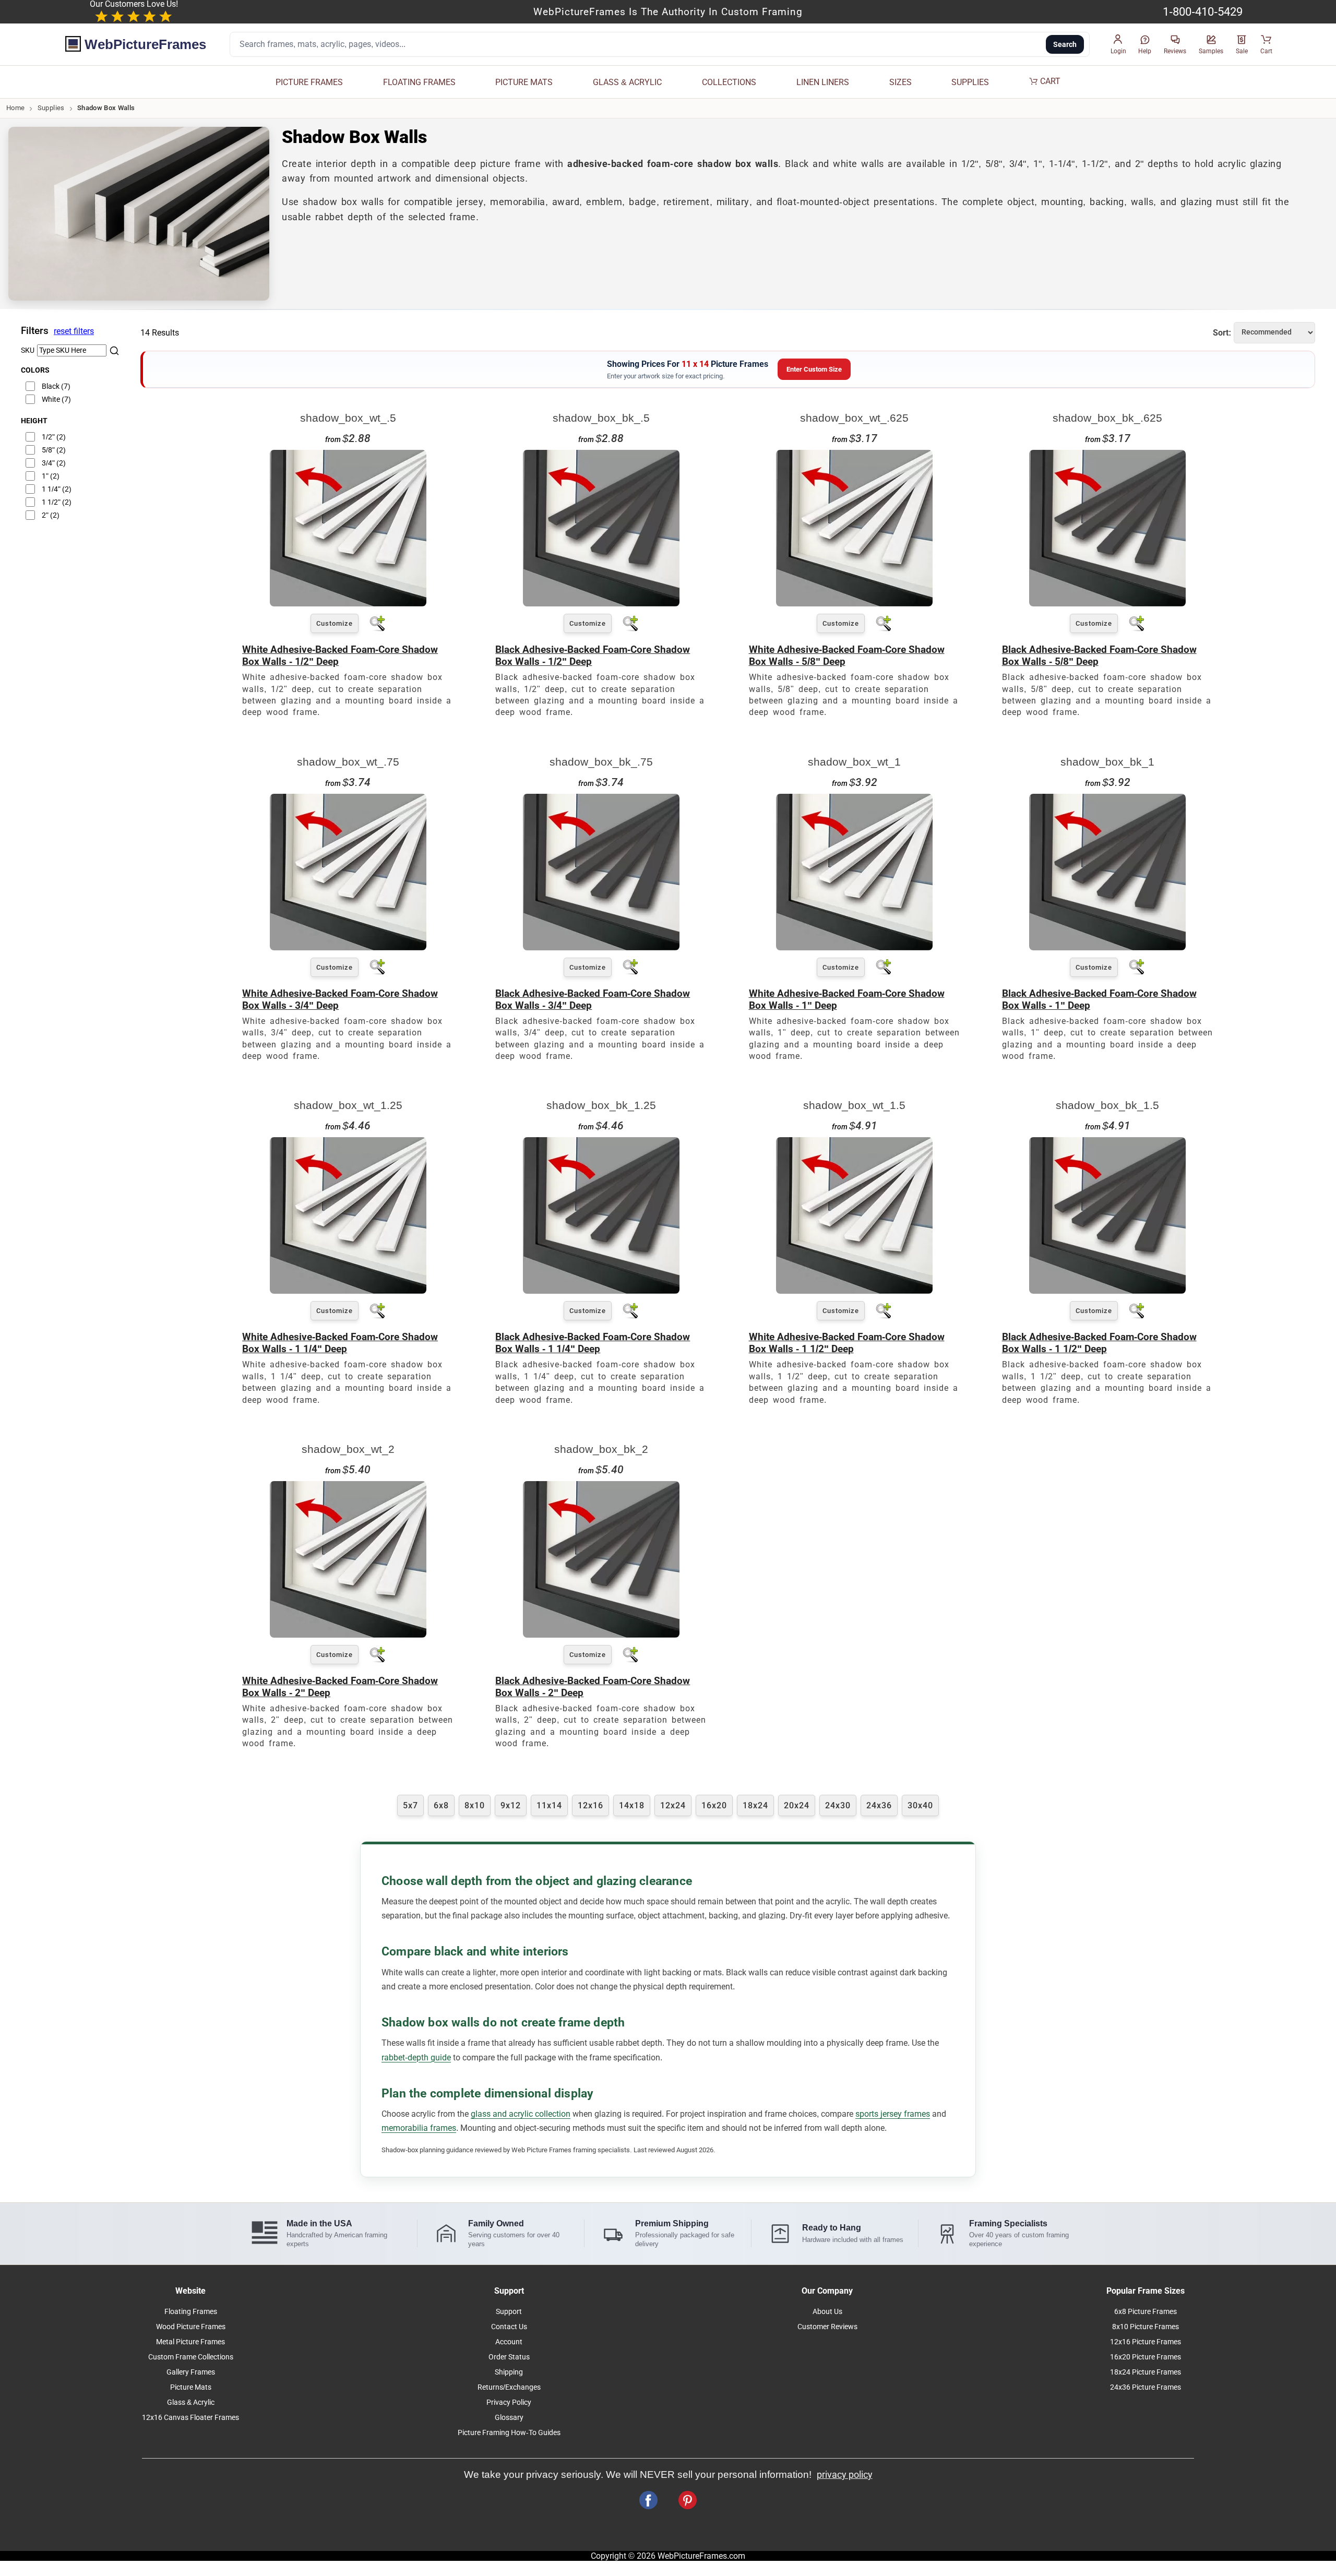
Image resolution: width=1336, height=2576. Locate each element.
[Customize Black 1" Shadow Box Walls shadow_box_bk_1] (1107, 947)
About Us (827, 2312)
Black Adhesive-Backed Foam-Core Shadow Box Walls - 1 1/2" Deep (1099, 1343)
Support (509, 2312)
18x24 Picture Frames (1146, 2372)
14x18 (632, 1805)
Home (15, 108)
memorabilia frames (419, 2128)
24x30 (838, 1805)
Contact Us (509, 2327)
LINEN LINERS (823, 82)
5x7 (410, 1805)
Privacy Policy (509, 2402)
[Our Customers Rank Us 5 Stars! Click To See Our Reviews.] (134, 17)
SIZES (900, 82)
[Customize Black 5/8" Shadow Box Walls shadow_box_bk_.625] (1107, 604)
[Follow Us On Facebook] (648, 2500)
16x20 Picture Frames (1146, 2357)
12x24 (673, 1805)
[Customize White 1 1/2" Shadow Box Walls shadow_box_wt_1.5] (854, 1291)
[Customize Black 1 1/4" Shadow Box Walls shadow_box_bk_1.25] (601, 1291)
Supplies (51, 108)
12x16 (591, 1805)
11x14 (549, 1805)
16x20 (714, 1805)
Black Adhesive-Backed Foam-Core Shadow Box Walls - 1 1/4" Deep (593, 1343)
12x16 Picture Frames (1146, 2342)
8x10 (475, 1805)
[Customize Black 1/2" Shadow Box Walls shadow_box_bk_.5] (601, 604)
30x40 (920, 1805)
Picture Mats (191, 2387)
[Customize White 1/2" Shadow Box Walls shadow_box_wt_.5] (348, 604)
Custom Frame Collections (191, 2357)
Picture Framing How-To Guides (509, 2433)
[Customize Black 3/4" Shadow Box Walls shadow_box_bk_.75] (601, 947)
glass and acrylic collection (521, 2114)
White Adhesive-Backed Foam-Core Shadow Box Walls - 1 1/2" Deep (847, 1343)
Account (509, 2342)
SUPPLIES (970, 82)
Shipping (509, 2372)
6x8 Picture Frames (1146, 2312)
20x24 (797, 1805)
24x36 (879, 1805)
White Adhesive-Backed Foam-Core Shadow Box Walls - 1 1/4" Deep (340, 1343)
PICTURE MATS (524, 82)
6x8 (441, 1805)
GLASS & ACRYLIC (627, 82)
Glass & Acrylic (191, 2402)
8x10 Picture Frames (1146, 2327)
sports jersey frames (893, 2114)
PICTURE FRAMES (309, 82)
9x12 (511, 1805)
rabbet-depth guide (416, 2058)
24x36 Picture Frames (1146, 2387)
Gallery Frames (191, 2372)
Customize (335, 623)
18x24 (755, 1805)
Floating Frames (191, 2312)
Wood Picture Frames (191, 2327)
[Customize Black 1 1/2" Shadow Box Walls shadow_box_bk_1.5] (1107, 1291)
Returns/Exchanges (509, 2387)
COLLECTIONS (729, 82)
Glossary (509, 2418)
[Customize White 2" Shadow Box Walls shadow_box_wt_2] (348, 1635)
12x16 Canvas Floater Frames (190, 2418)
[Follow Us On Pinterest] (688, 2500)
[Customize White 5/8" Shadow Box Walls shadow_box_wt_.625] (854, 604)
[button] (1118, 45)
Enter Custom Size (814, 369)
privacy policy (845, 2475)
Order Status (509, 2357)
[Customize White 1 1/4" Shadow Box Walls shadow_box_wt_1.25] (348, 1291)
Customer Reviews (827, 2327)
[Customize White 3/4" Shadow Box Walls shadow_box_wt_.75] (348, 947)
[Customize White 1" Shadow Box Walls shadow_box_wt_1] (854, 947)
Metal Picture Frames (190, 2342)
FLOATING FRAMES (419, 82)
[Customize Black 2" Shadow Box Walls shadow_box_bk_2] (601, 1635)
